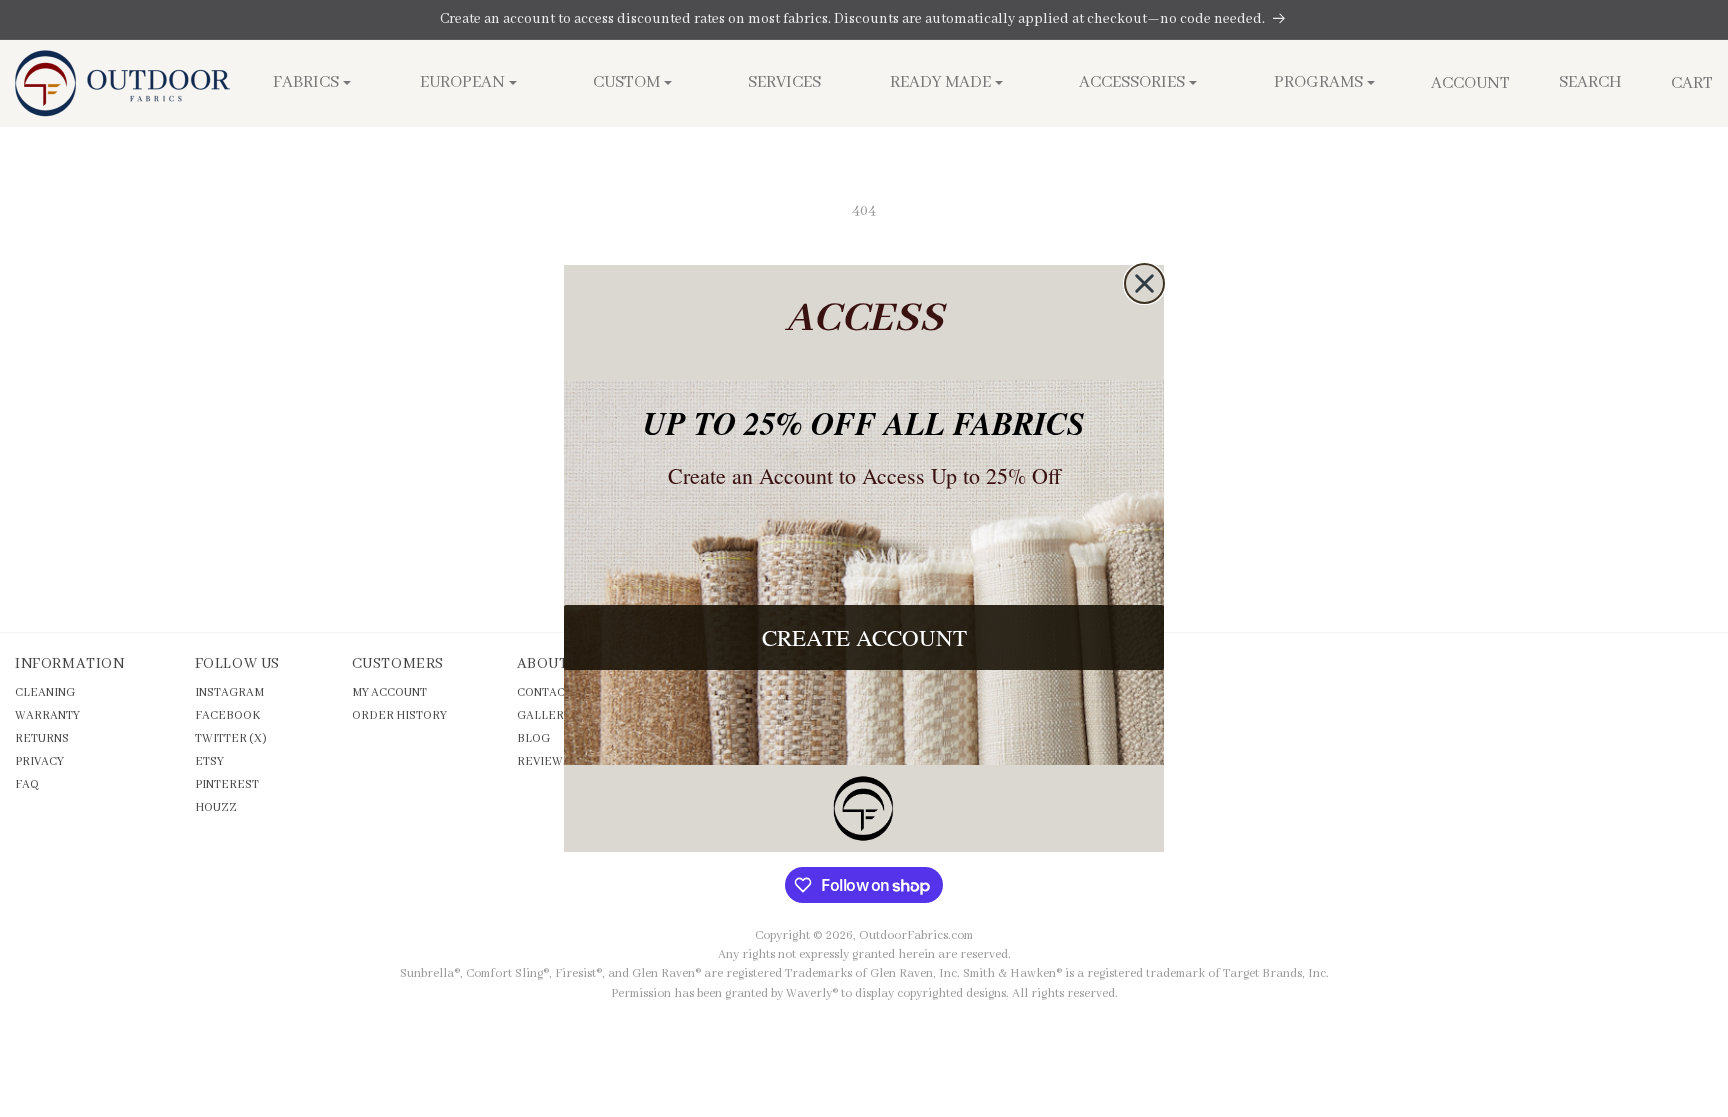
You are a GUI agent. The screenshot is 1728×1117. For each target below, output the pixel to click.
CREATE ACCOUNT (864, 637)
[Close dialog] (1144, 283)
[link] (864, 808)
